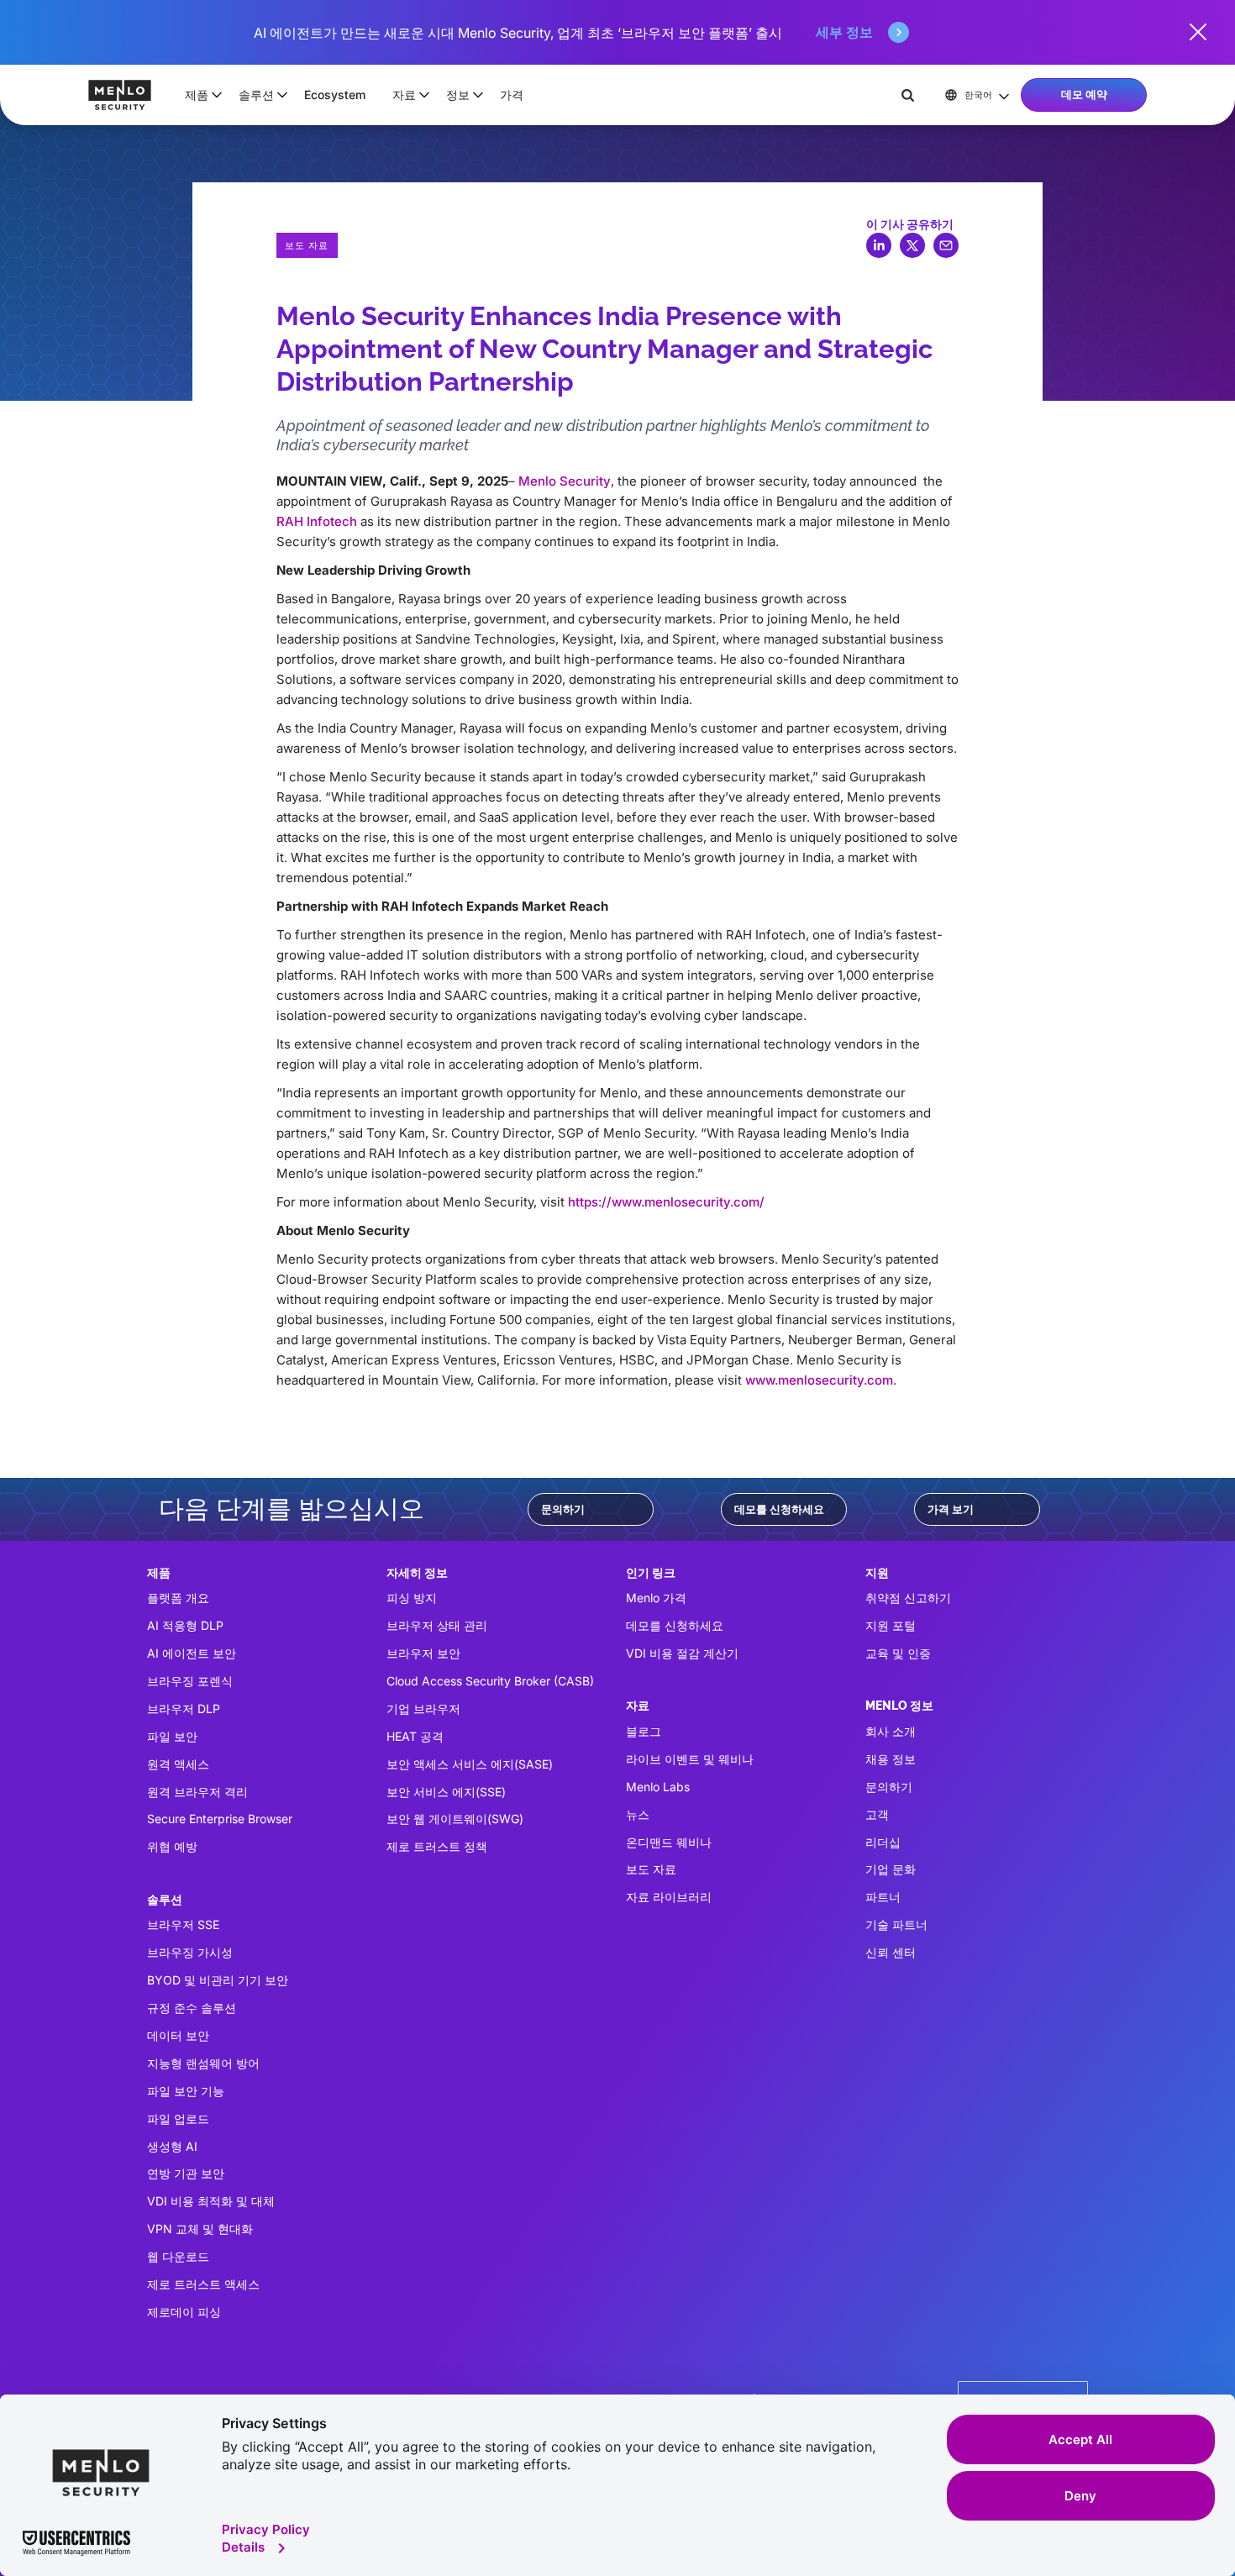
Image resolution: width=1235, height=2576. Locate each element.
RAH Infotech (318, 521)
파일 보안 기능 (186, 2091)
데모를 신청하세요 (779, 1509)
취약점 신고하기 (908, 1598)
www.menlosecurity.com (819, 1380)
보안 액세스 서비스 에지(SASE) (470, 1764)
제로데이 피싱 (184, 2312)
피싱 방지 (412, 1598)
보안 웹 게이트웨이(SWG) (455, 1819)
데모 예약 (1084, 94)
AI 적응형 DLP (185, 1625)
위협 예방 (172, 1846)
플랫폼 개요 (178, 1598)
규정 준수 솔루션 (192, 2008)
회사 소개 (891, 1731)
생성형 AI (172, 2146)
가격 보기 (951, 1509)
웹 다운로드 (178, 2256)
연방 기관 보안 (186, 2173)
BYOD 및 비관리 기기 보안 (218, 1980)
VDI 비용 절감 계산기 (682, 1653)
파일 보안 (172, 1736)
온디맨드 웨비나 (669, 1842)
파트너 (883, 1897)
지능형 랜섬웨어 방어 (203, 2063)
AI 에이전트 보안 (192, 1653)
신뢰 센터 (891, 1952)
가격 (512, 95)
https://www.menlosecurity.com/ (666, 1202)
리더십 (883, 1842)
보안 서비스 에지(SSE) (446, 1792)
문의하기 (563, 1509)
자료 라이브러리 (669, 1897)
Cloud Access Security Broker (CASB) (490, 1681)
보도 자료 (651, 1869)
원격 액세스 (178, 1764)
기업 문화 (891, 1869)
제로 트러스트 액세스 (203, 2284)
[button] (198, 95)
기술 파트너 (896, 1924)
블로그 (644, 1731)
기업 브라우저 (423, 1709)
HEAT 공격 (415, 1736)
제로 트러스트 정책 (437, 1846)
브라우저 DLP (184, 1709)
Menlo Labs (658, 1787)
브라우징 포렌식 (190, 1681)
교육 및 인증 (898, 1653)
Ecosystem (335, 95)
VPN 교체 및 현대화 (200, 2229)
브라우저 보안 (423, 1653)
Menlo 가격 (656, 1598)
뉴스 (638, 1814)
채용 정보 (891, 1759)
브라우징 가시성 (190, 1952)
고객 (877, 1814)
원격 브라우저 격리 (197, 1792)
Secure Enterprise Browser (220, 1819)
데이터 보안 (178, 2035)
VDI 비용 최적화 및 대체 (211, 2201)
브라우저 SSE (183, 1924)
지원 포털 (891, 1625)
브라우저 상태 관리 (437, 1625)
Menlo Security (565, 481)
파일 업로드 (178, 2119)
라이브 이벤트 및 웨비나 (690, 1759)
